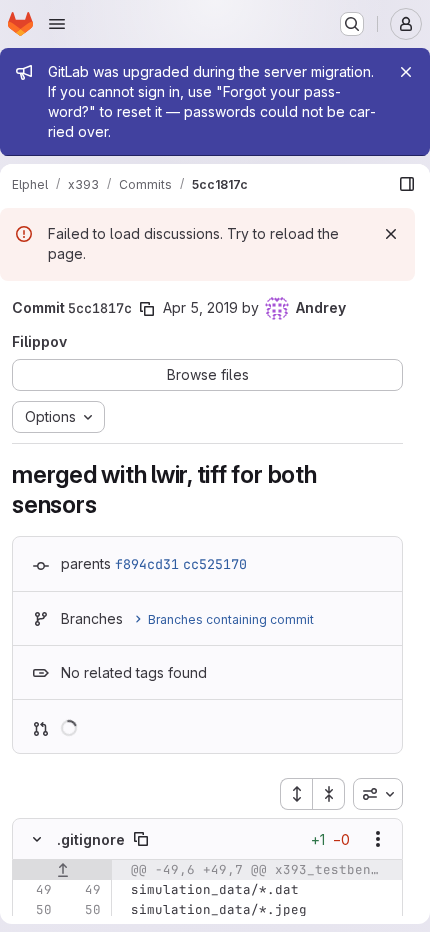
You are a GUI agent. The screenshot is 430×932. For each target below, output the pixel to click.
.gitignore (91, 839)
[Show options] (378, 839)
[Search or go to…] (352, 24)
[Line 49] (35, 890)
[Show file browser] (407, 184)
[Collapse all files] (329, 794)
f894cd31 (147, 564)
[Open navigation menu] (57, 24)
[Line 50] (35, 910)
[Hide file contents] (37, 839)
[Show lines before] (62, 870)
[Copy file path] (141, 839)
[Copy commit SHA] (147, 309)
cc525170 (215, 564)
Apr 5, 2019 (200, 307)
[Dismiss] (391, 234)
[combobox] (378, 794)
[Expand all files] (296, 794)
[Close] (406, 72)
